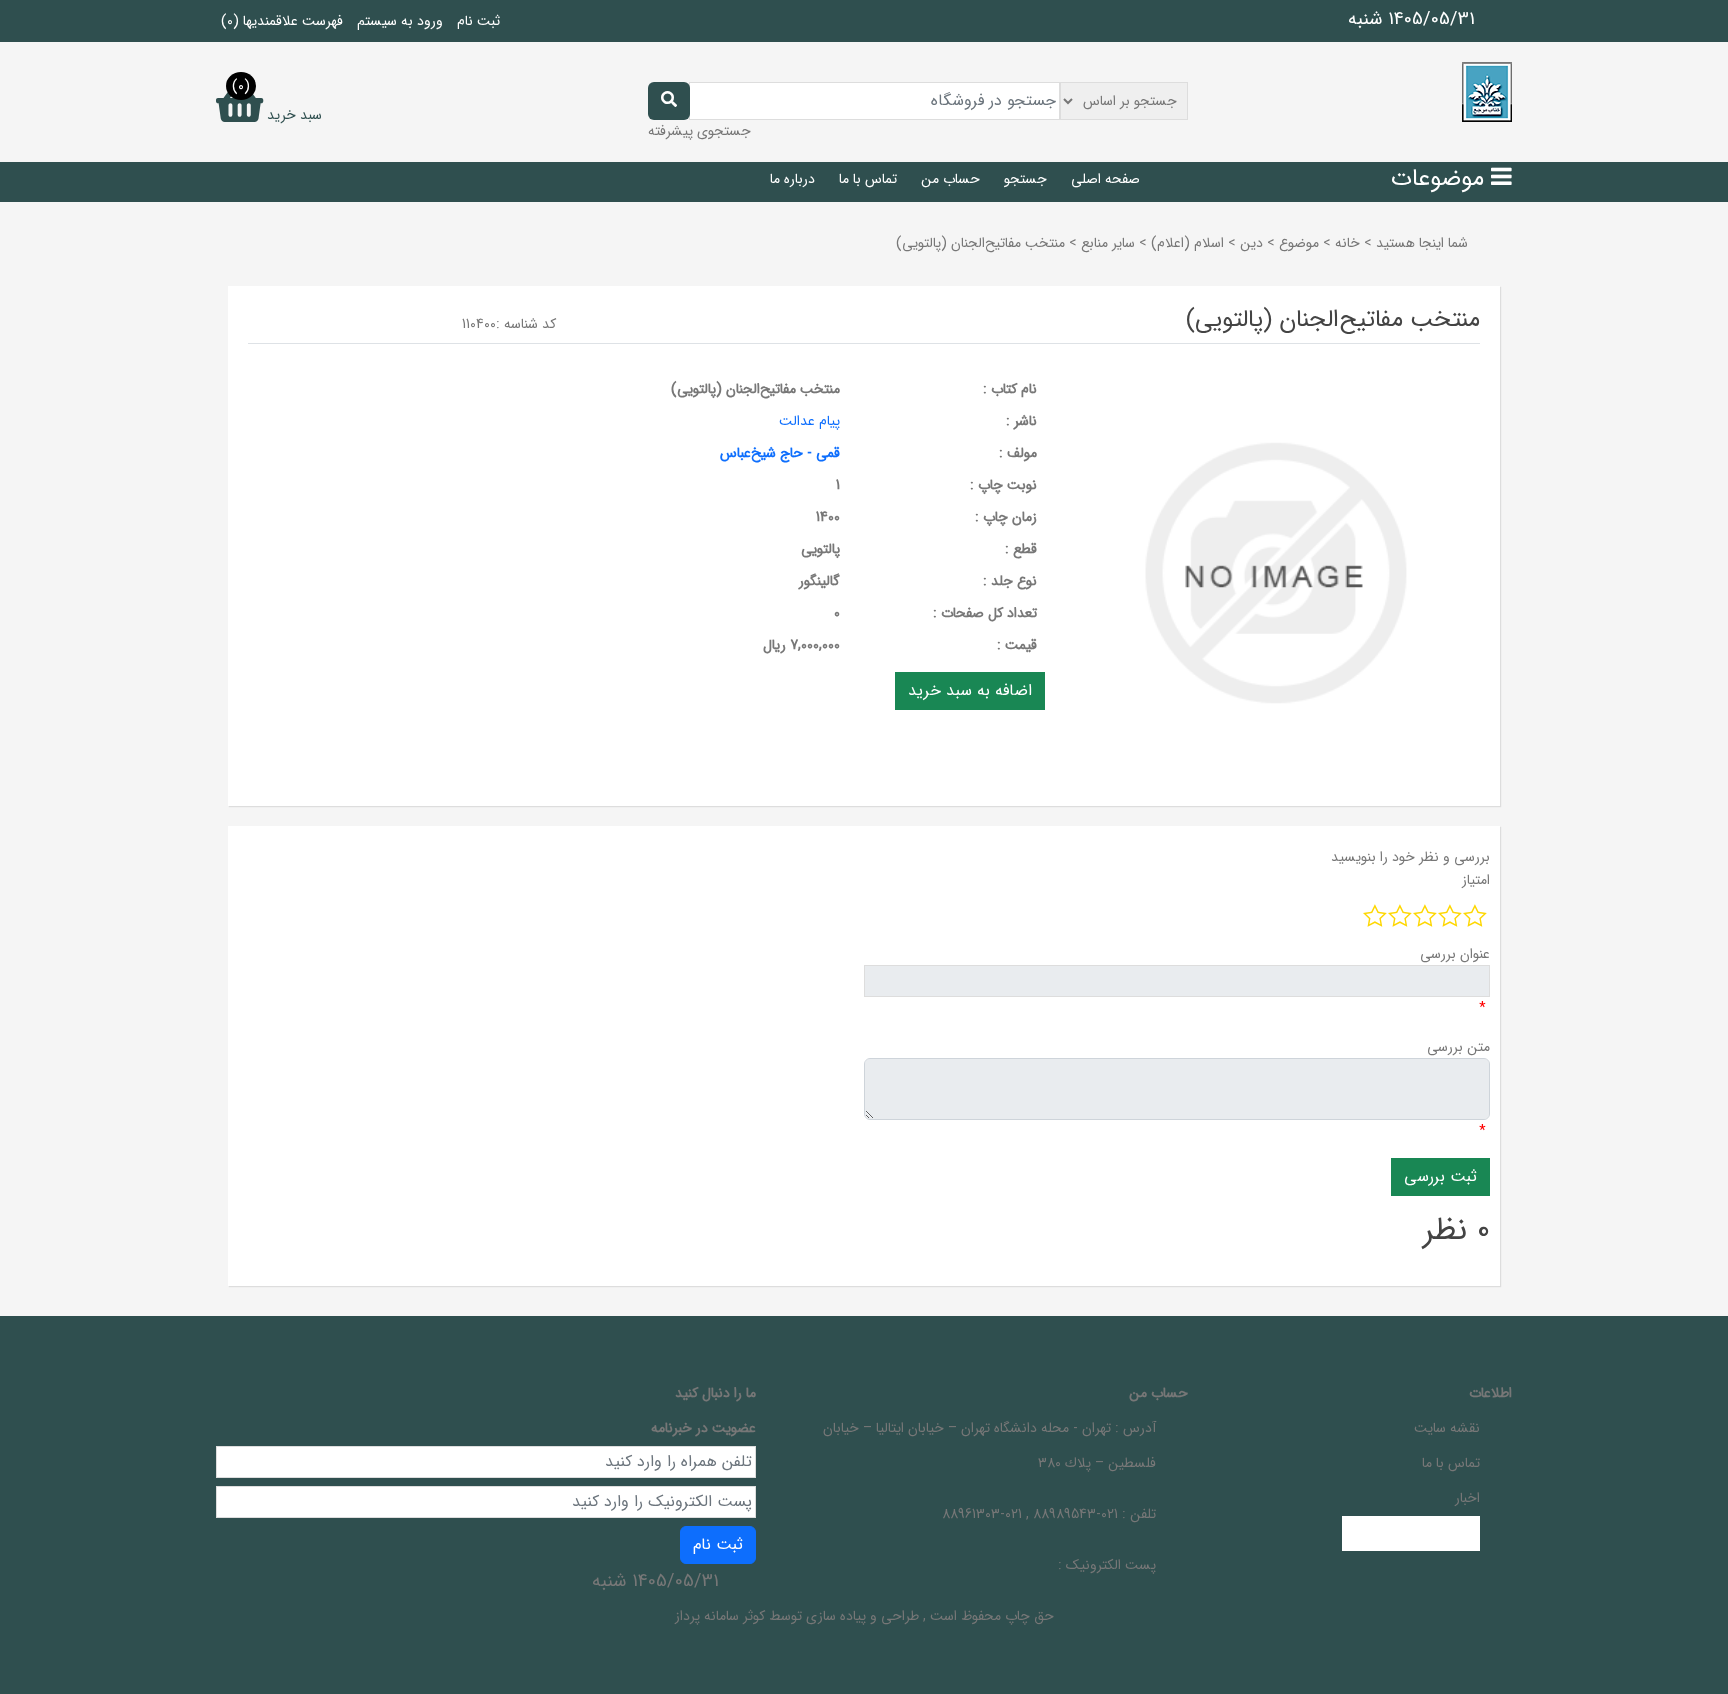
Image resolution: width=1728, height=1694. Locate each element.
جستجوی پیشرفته (699, 131)
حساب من (950, 179)
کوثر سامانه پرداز (720, 1616)
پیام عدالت (809, 421)
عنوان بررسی (1455, 954)
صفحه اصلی (1105, 179)
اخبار (1467, 1498)
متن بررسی (1458, 1047)
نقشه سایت (1447, 1428)
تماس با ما (868, 179)
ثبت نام (478, 21)
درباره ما (792, 179)
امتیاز (1476, 880)
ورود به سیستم (400, 21)
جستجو (1025, 179)
